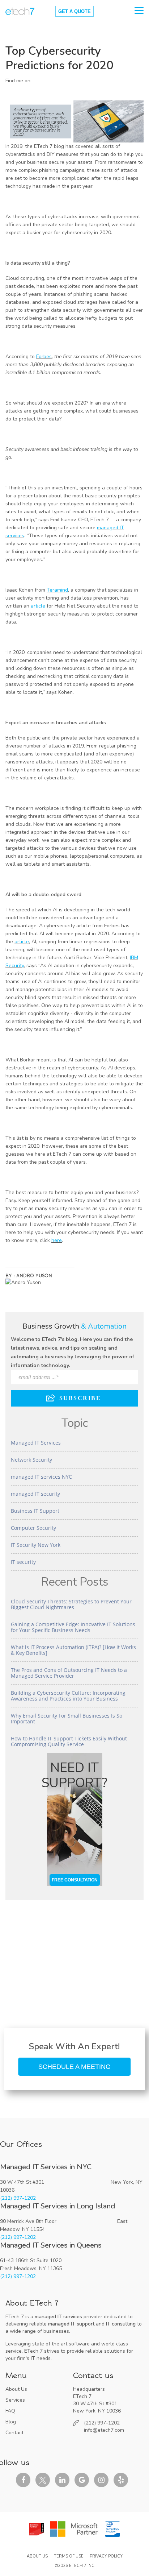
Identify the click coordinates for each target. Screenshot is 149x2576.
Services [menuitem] (15, 2400)
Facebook (23, 2480)
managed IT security (35, 1494)
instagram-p (101, 2480)
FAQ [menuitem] (10, 2411)
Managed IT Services (36, 1443)
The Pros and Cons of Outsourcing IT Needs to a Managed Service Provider (69, 1673)
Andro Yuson (34, 1275)
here (57, 1240)
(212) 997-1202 (18, 2198)
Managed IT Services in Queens (51, 2245)
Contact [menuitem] (14, 2433)
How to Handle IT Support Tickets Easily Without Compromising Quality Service (69, 1741)
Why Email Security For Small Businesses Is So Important (67, 1718)
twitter (43, 2480)
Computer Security (33, 1528)
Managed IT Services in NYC (46, 2167)
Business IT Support (35, 1511)
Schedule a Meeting (74, 2067)
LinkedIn (37, 81)
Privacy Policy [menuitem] (106, 2556)
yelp (121, 2480)
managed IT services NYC (41, 1477)
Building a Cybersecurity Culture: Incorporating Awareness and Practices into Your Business (68, 1696)
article (38, 606)
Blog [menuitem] (11, 2422)
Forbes (44, 357)
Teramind (57, 590)
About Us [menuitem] (16, 2389)
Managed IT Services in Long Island (58, 2206)
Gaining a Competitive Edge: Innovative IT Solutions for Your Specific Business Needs (73, 1627)
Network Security (31, 1460)
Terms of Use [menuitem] (69, 2556)
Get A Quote (74, 11)
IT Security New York (36, 1545)
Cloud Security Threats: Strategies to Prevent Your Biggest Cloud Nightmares (71, 1604)
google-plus (82, 2480)
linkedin (62, 2480)
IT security (23, 1562)
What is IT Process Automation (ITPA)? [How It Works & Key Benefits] (73, 1650)
